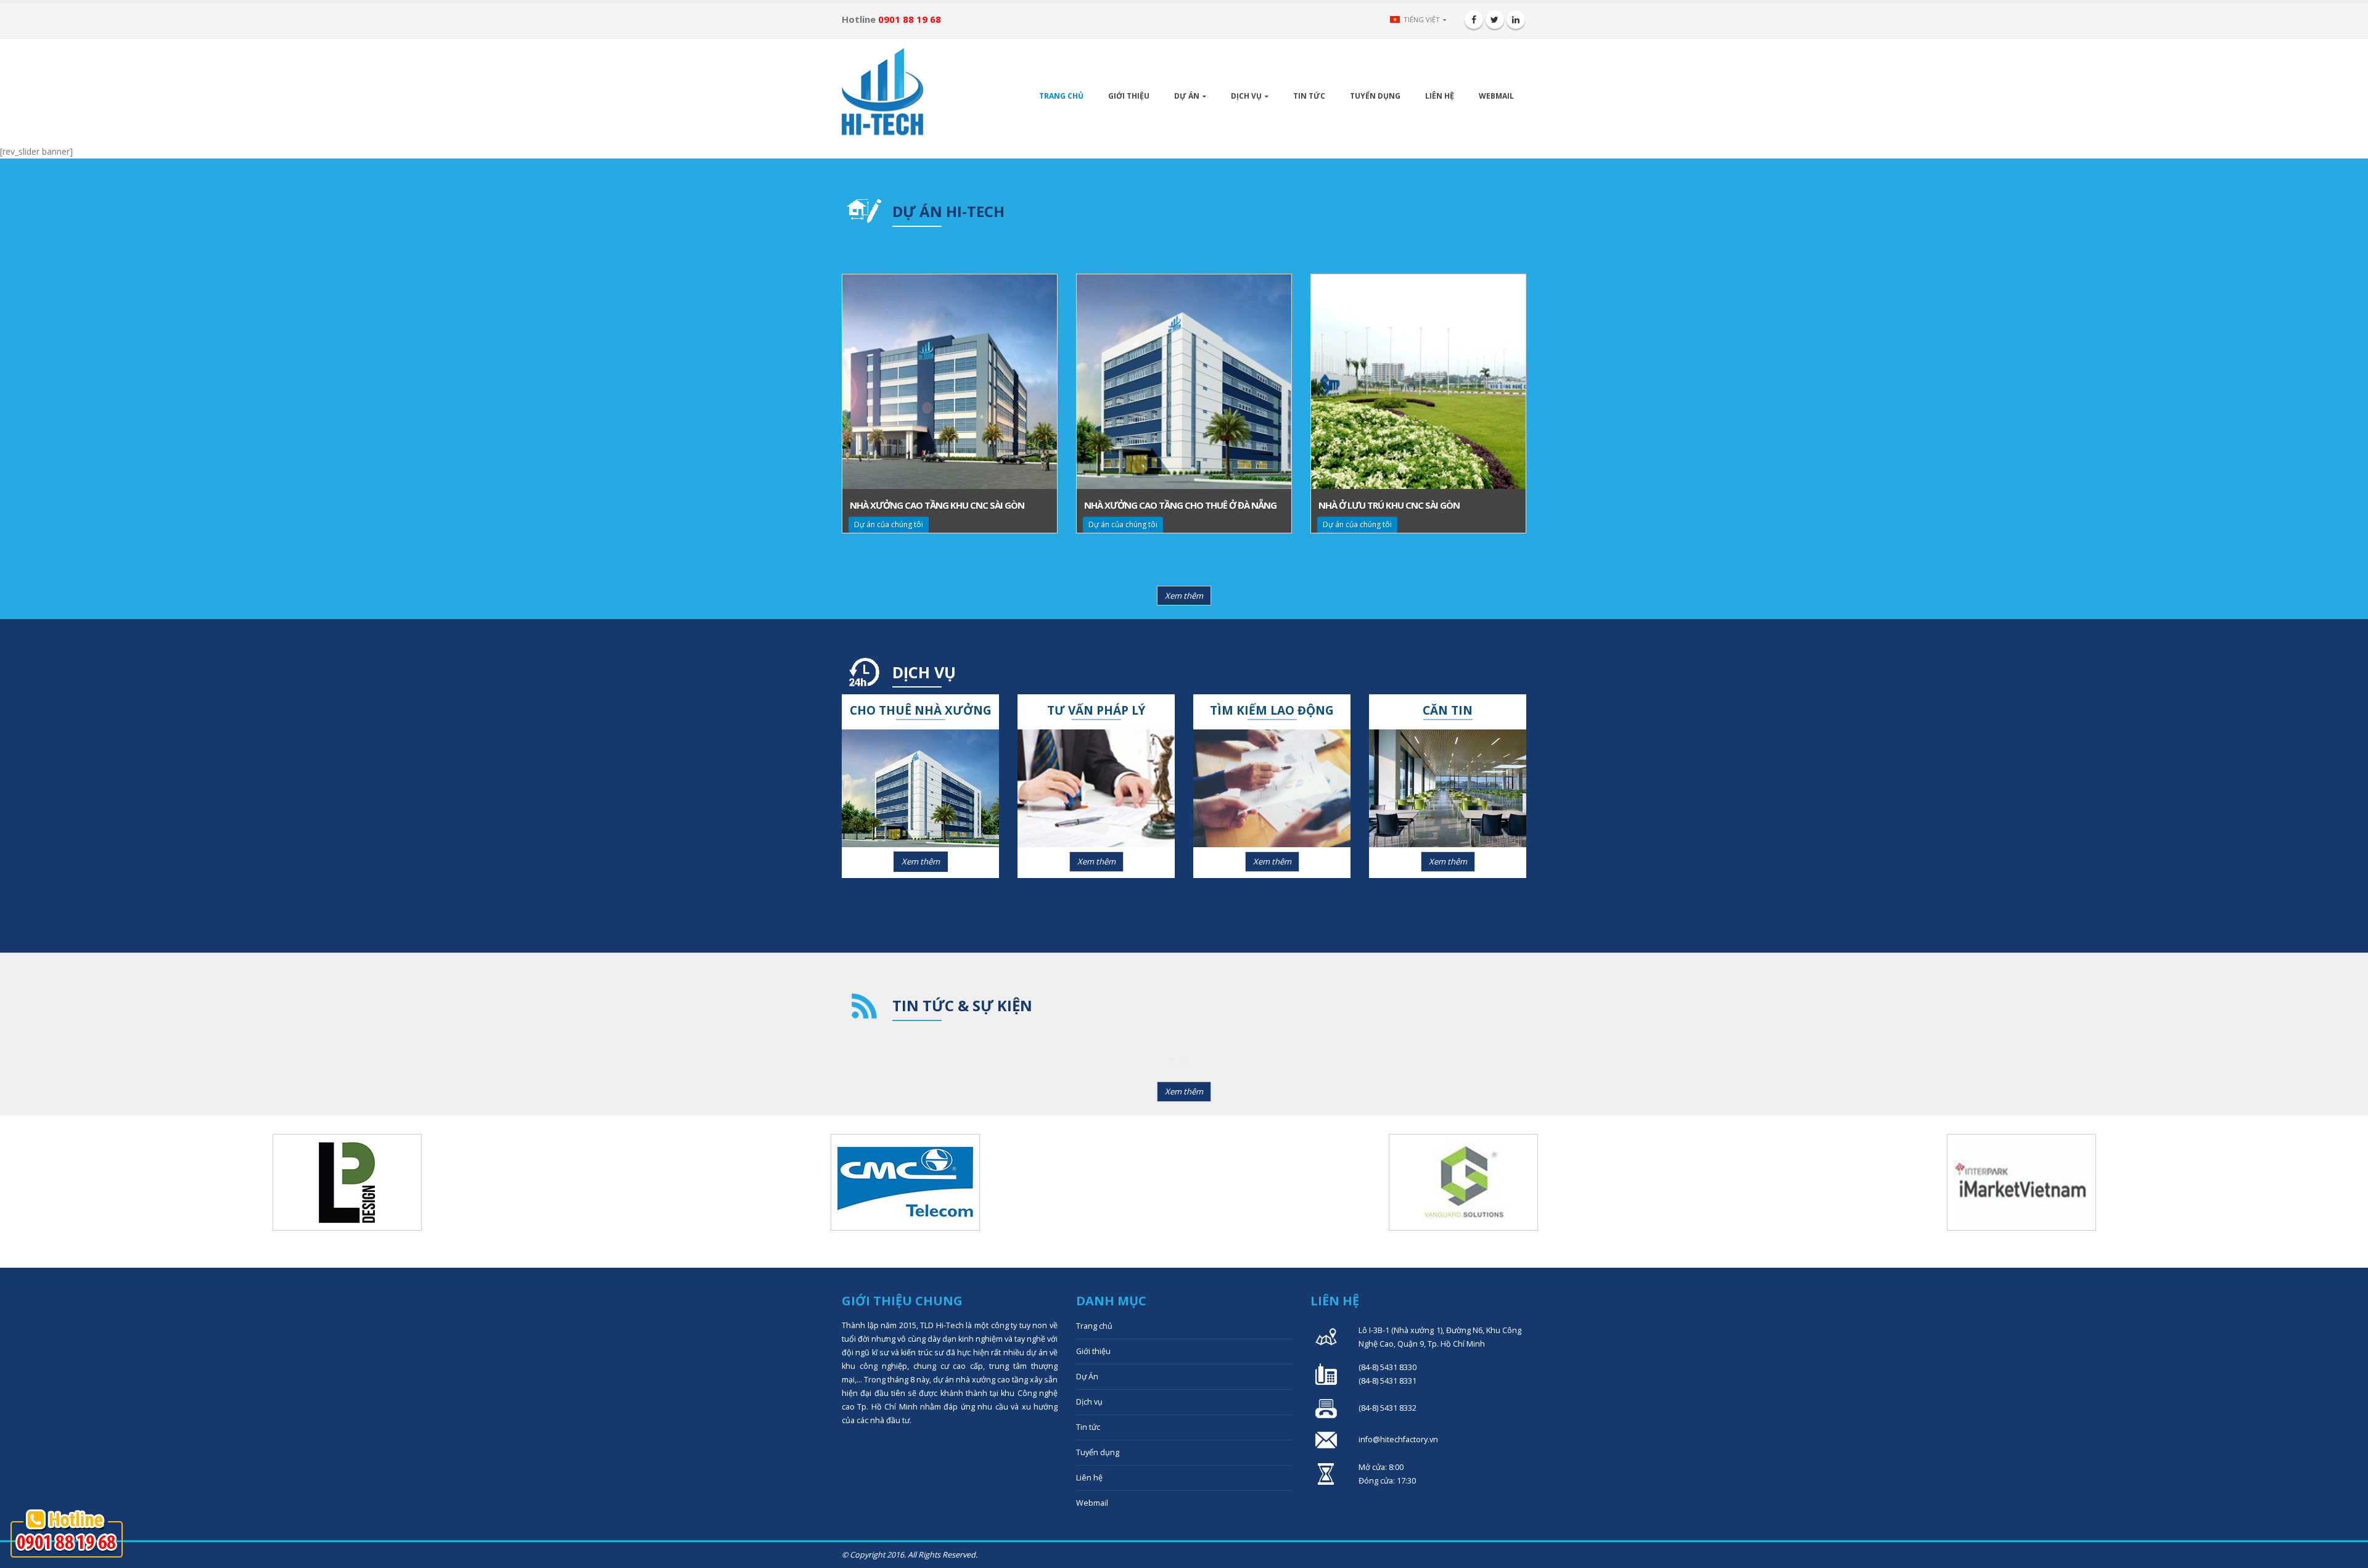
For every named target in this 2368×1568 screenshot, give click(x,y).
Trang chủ (1061, 96)
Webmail (1496, 96)
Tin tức (1309, 96)
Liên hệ (1440, 96)
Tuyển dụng (1375, 96)
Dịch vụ (1246, 96)
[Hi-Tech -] (882, 92)
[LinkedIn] (1516, 20)
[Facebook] (1474, 20)
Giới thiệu (1129, 96)
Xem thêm (1184, 596)
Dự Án (1187, 96)
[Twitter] (1495, 20)
